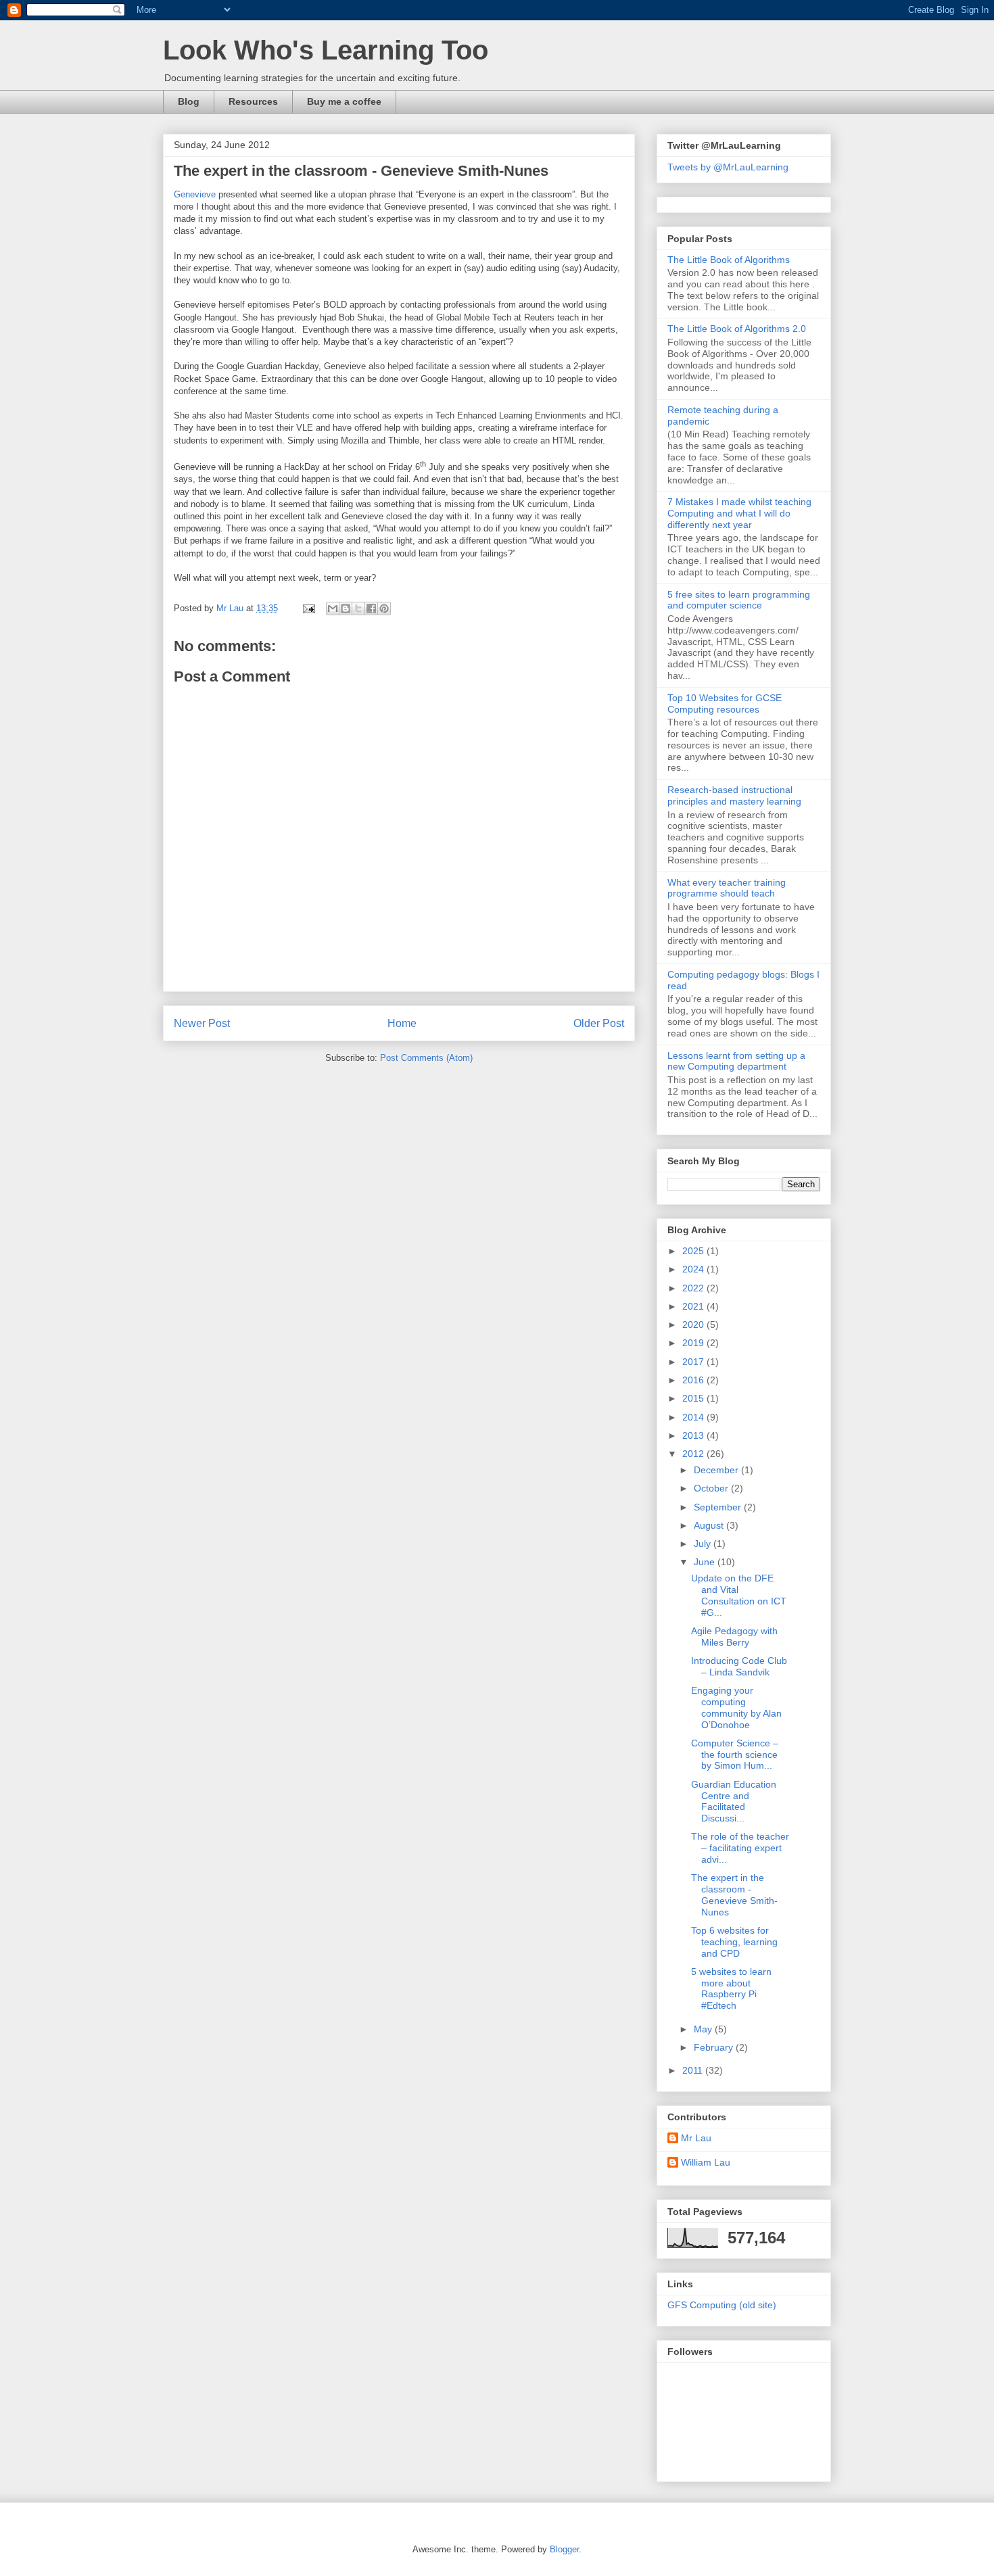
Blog (189, 101)
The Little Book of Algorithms (729, 260)
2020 (694, 1325)
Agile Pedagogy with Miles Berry (734, 1637)
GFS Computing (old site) (722, 2305)
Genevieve (195, 194)
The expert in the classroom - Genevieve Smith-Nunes (734, 1894)
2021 (694, 1306)
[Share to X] (358, 609)
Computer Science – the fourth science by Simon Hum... (735, 1755)
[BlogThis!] (346, 609)
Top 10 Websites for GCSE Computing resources (725, 703)
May (704, 2029)
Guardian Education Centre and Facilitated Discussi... (734, 1801)
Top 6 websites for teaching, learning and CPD (734, 1942)
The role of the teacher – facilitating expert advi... (740, 1848)
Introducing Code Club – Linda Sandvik (739, 1666)
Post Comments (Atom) (426, 1058)
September (719, 1507)
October (712, 1488)
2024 (694, 1269)
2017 (694, 1362)
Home (402, 1023)
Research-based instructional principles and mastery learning (734, 795)
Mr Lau (696, 2138)
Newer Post (202, 1023)
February (715, 2047)
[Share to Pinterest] (384, 609)
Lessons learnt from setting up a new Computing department (736, 1061)
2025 (694, 1251)
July (704, 1544)
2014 (694, 1417)
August (710, 1525)
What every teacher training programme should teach (727, 888)
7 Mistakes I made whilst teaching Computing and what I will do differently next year (739, 513)
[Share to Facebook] (371, 609)
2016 (694, 1380)
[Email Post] (308, 608)
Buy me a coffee (344, 101)
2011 (694, 2070)
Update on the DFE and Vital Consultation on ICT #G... (739, 1595)
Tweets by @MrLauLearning (728, 167)
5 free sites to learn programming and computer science (739, 600)
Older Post (599, 1023)
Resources (253, 101)
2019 (694, 1343)
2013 (694, 1435)
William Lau (706, 2162)
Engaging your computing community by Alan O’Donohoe (736, 1707)
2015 (694, 1398)
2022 (694, 1288)
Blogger (564, 2549)
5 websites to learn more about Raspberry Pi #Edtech (731, 1988)
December (717, 1470)
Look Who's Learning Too (326, 50)
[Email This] (333, 609)
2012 (694, 1454)
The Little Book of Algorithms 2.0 (737, 329)
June (706, 1562)
